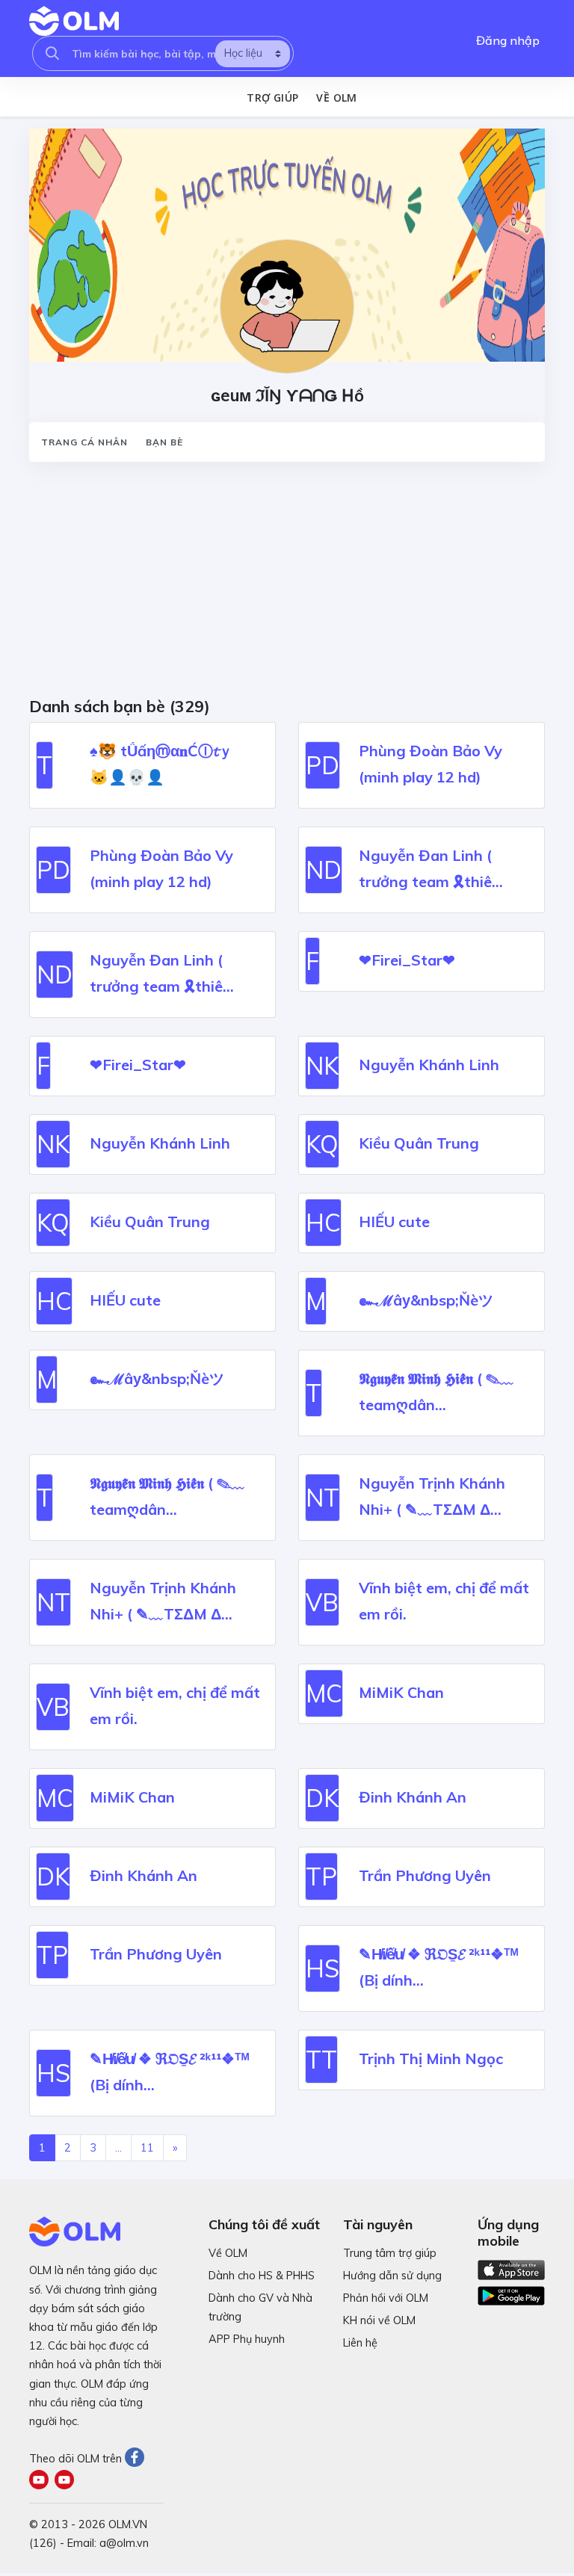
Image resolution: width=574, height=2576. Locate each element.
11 (147, 2148)
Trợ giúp (272, 98)
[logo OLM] (74, 21)
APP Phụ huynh (247, 2339)
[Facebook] (136, 2459)
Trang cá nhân (84, 442)
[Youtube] (42, 2481)
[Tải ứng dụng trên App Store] (511, 2269)
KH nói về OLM (379, 2320)
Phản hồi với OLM (386, 2298)
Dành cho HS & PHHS (262, 2276)
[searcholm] (52, 53)
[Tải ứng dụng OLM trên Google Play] (511, 2292)
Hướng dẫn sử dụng (392, 2276)
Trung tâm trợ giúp (390, 2253)
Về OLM (336, 98)
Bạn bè (164, 442)
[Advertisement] (287, 584)
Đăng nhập (508, 40)
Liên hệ (360, 2343)
